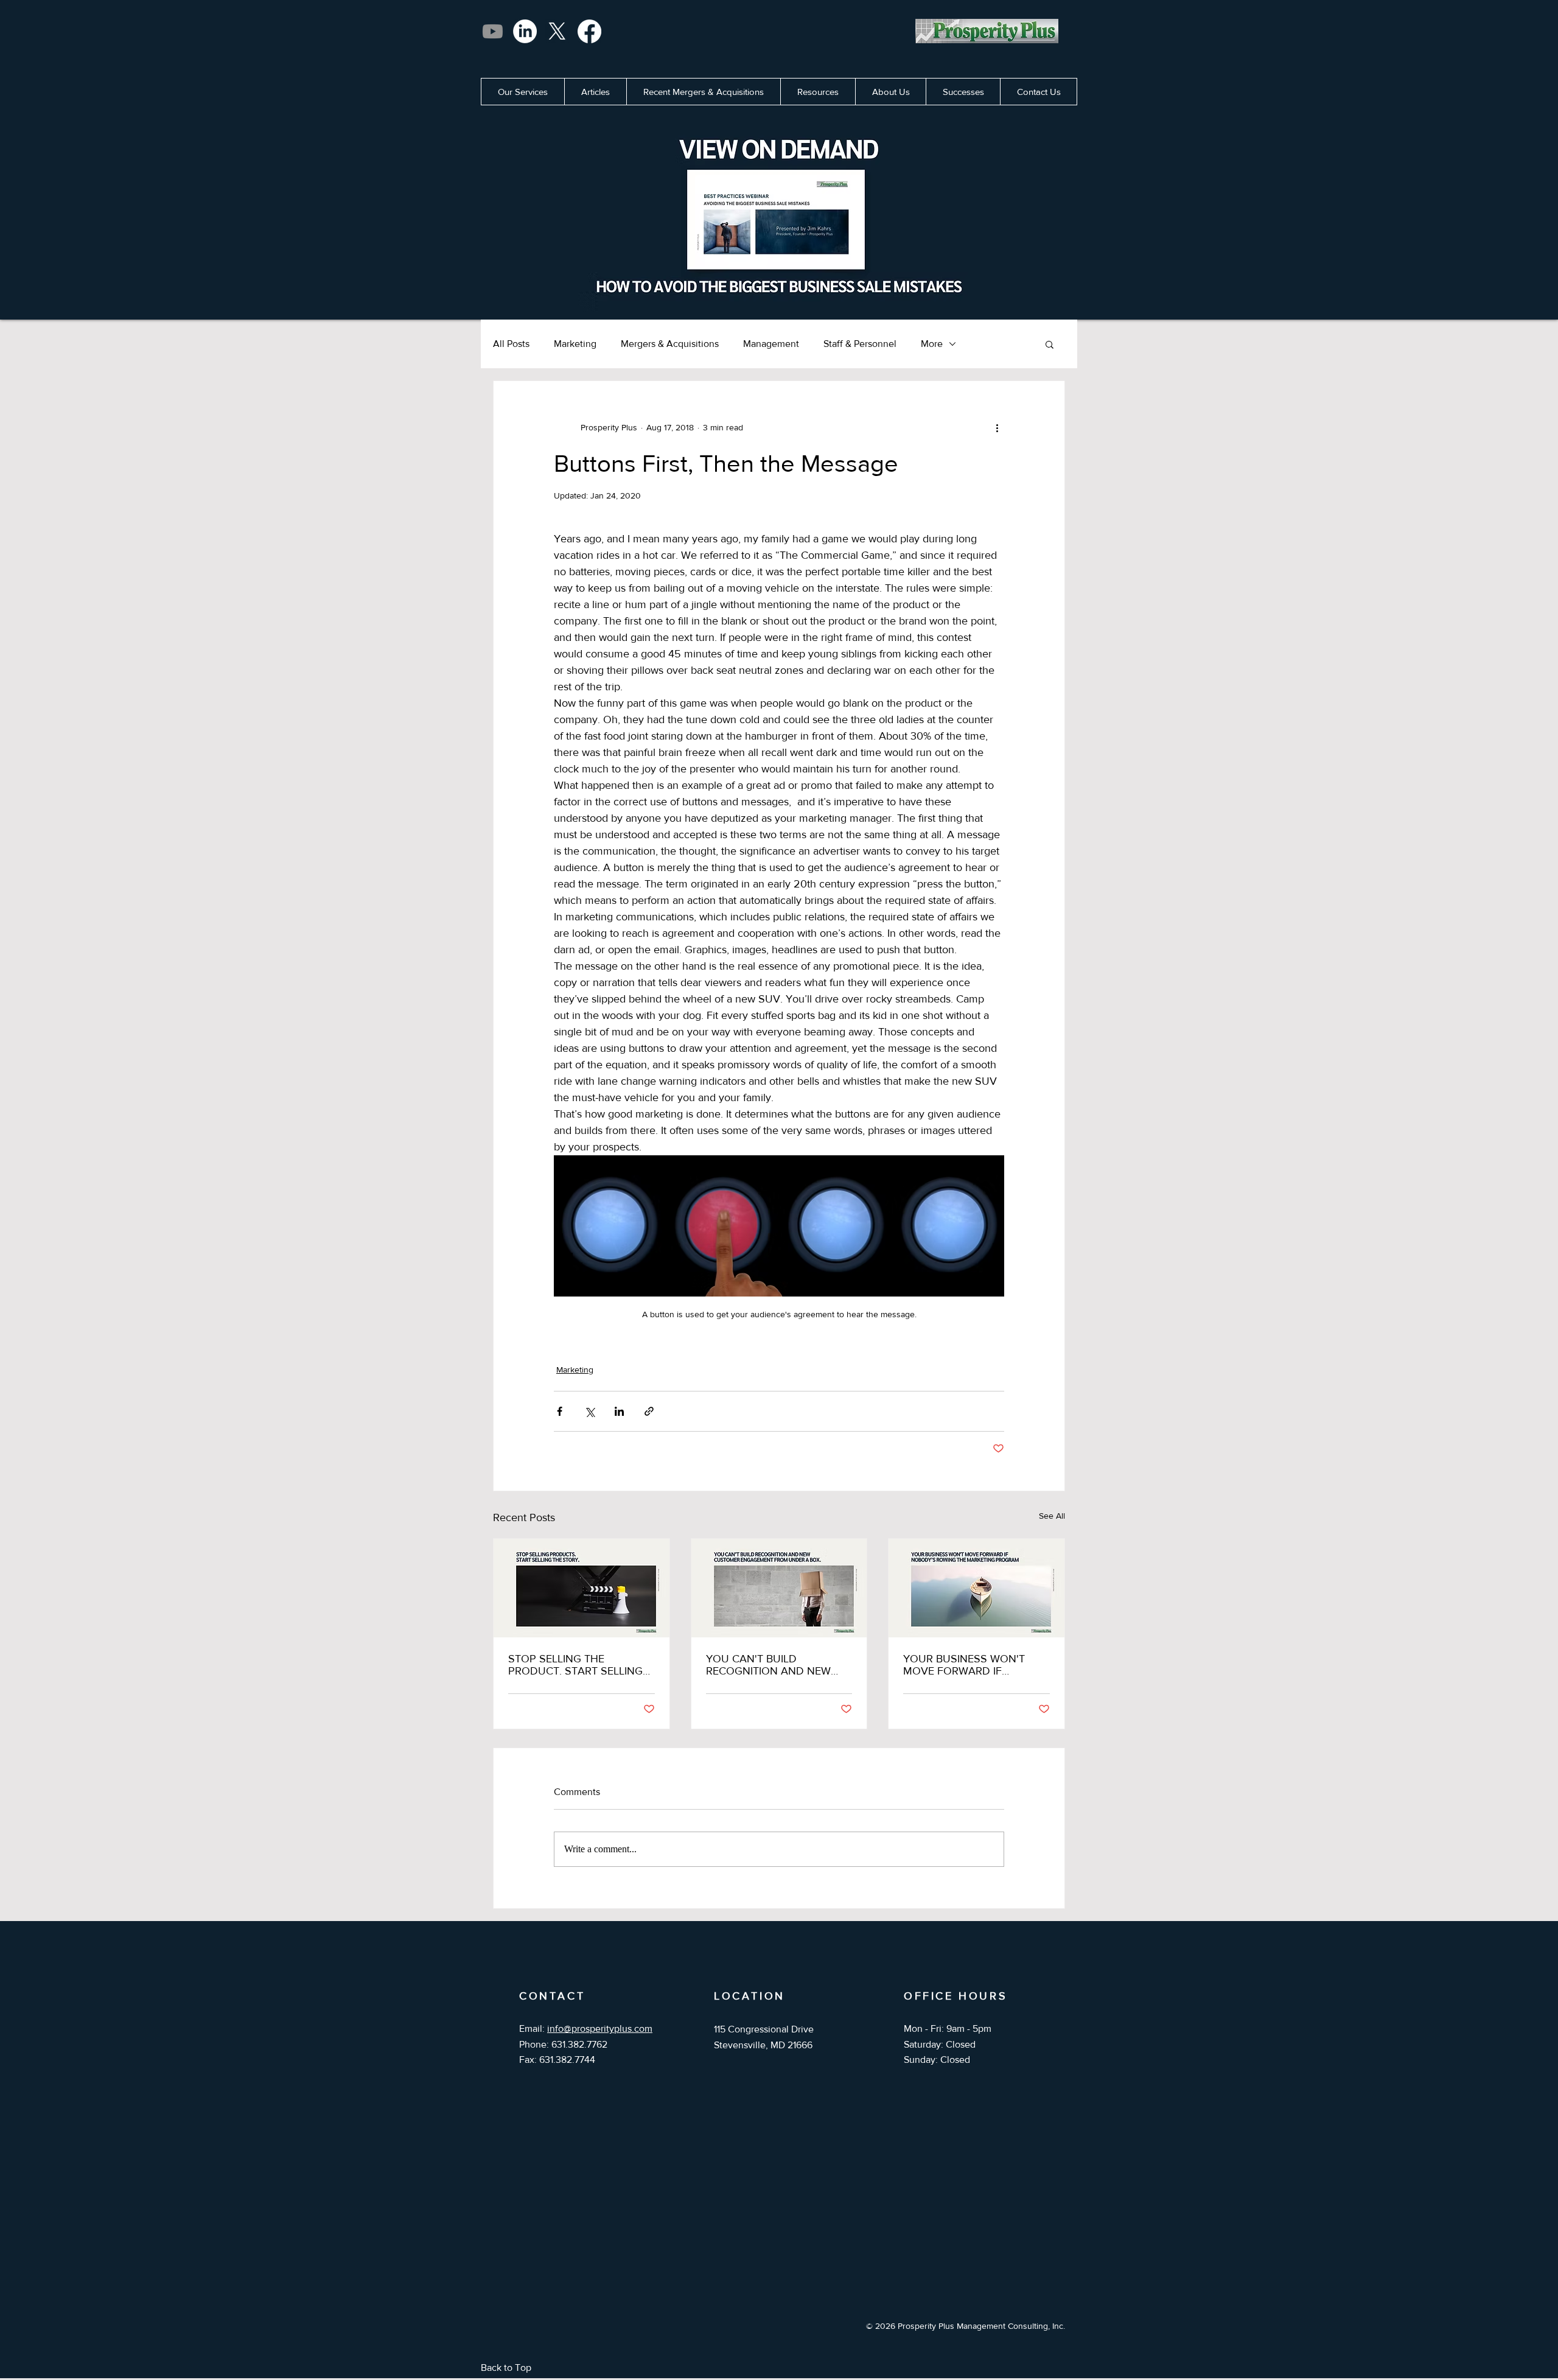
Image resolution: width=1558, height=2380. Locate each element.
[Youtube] (493, 31)
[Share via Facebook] (560, 1411)
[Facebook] (589, 31)
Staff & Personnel (860, 344)
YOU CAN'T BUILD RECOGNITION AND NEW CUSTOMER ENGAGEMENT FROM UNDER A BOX (773, 1665)
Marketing (575, 344)
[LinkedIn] (525, 31)
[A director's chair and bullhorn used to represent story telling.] (582, 1588)
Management (771, 344)
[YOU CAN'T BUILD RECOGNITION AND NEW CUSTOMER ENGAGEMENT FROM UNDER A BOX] (779, 1588)
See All (1052, 1516)
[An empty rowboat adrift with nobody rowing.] (976, 1588)
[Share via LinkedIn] (619, 1411)
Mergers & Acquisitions (670, 344)
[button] (1050, 344)
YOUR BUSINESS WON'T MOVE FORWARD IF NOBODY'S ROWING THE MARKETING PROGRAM (966, 1665)
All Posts (511, 344)
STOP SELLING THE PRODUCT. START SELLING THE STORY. (575, 1665)
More (932, 344)
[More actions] (997, 427)
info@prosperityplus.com (600, 2028)
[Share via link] (649, 1411)
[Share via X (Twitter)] (589, 1411)
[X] (557, 31)
